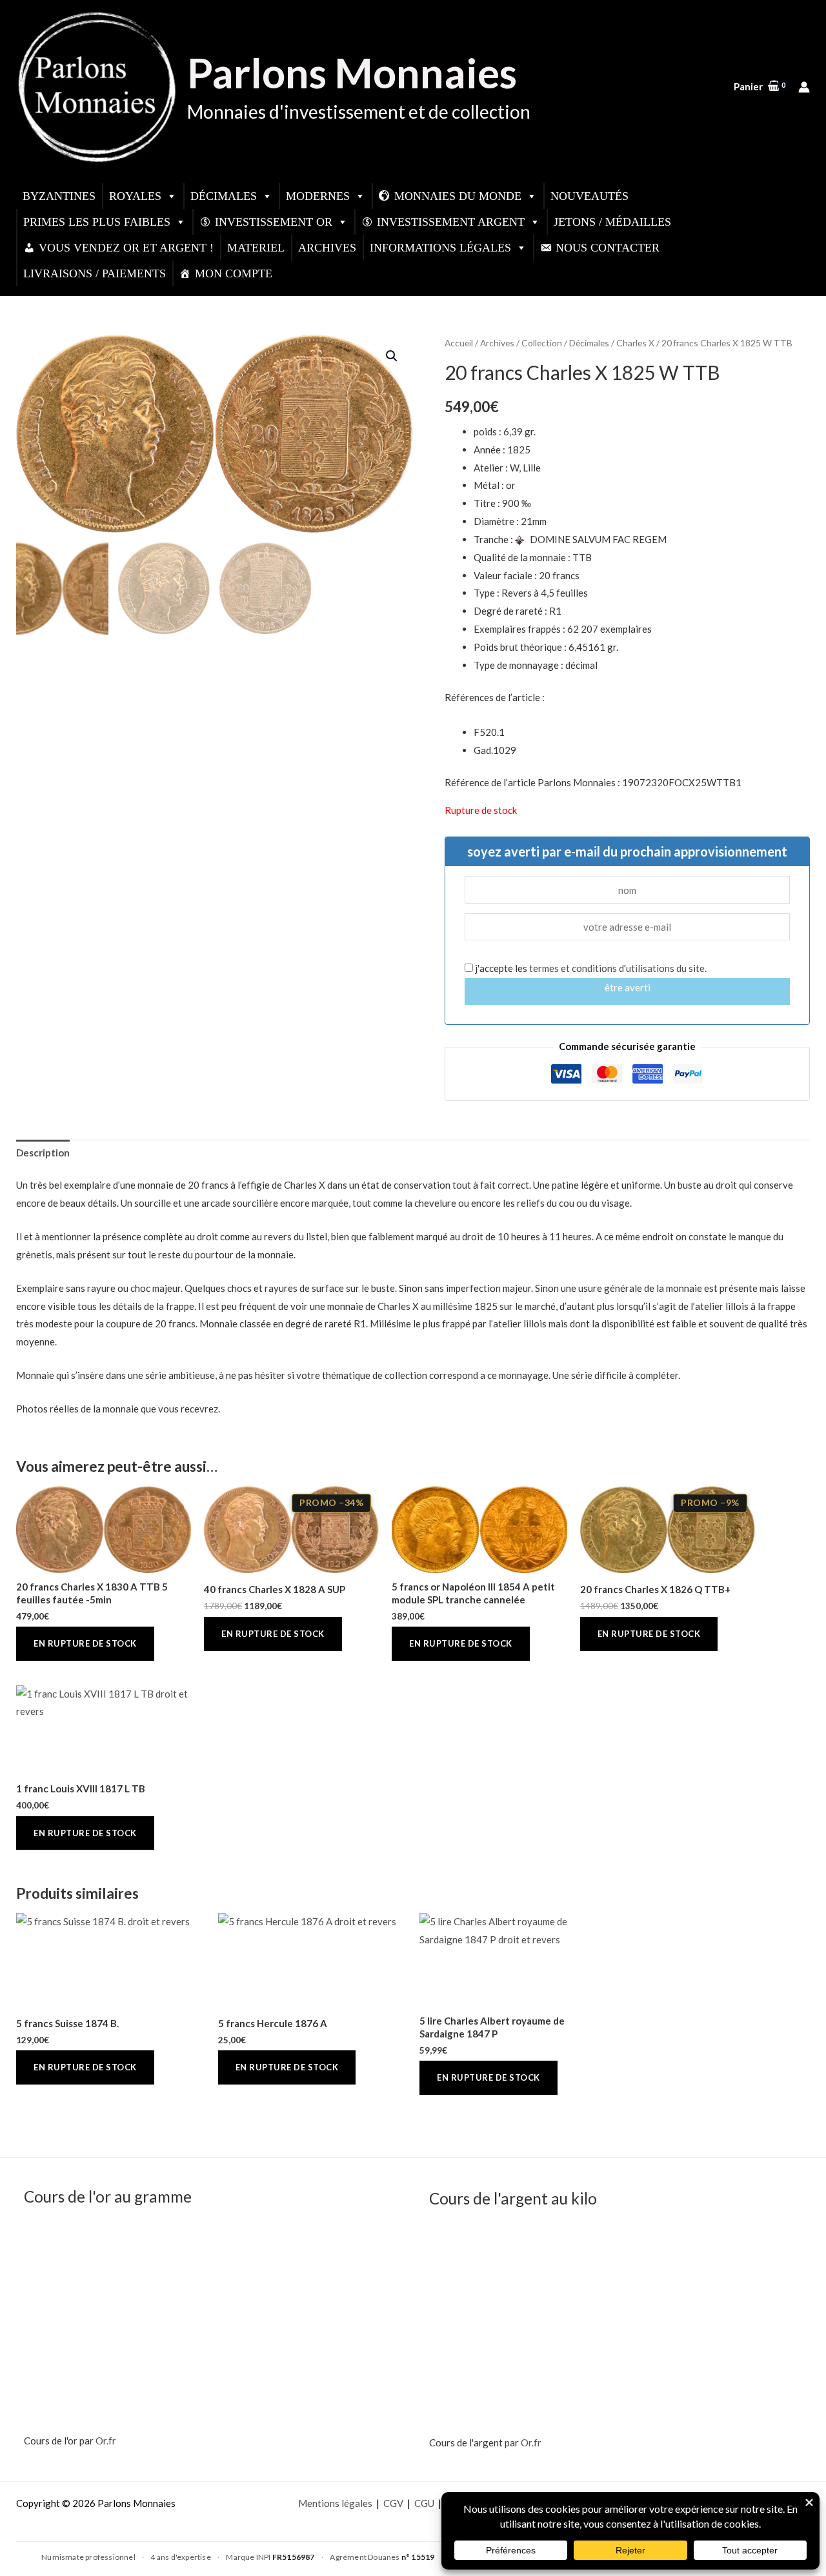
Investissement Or (274, 222)
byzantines (59, 196)
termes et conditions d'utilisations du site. (618, 968)
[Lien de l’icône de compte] (804, 87)
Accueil (459, 343)
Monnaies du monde (458, 196)
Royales (135, 196)
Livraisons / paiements (95, 273)
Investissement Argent (451, 222)
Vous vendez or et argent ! (126, 248)
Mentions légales (335, 2503)
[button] (392, 356)
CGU (424, 2503)
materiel (256, 248)
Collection (542, 343)
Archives (327, 248)
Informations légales (440, 248)
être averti (628, 987)
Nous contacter (608, 248)
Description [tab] (43, 1153)
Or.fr (106, 2441)
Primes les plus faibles (97, 222)
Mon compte (234, 273)
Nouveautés (589, 196)
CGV (393, 2503)
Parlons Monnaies (352, 73)
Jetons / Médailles (612, 222)
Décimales (224, 196)
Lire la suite (85, 1644)
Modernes (318, 196)
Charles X (635, 343)
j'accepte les (590, 968)
